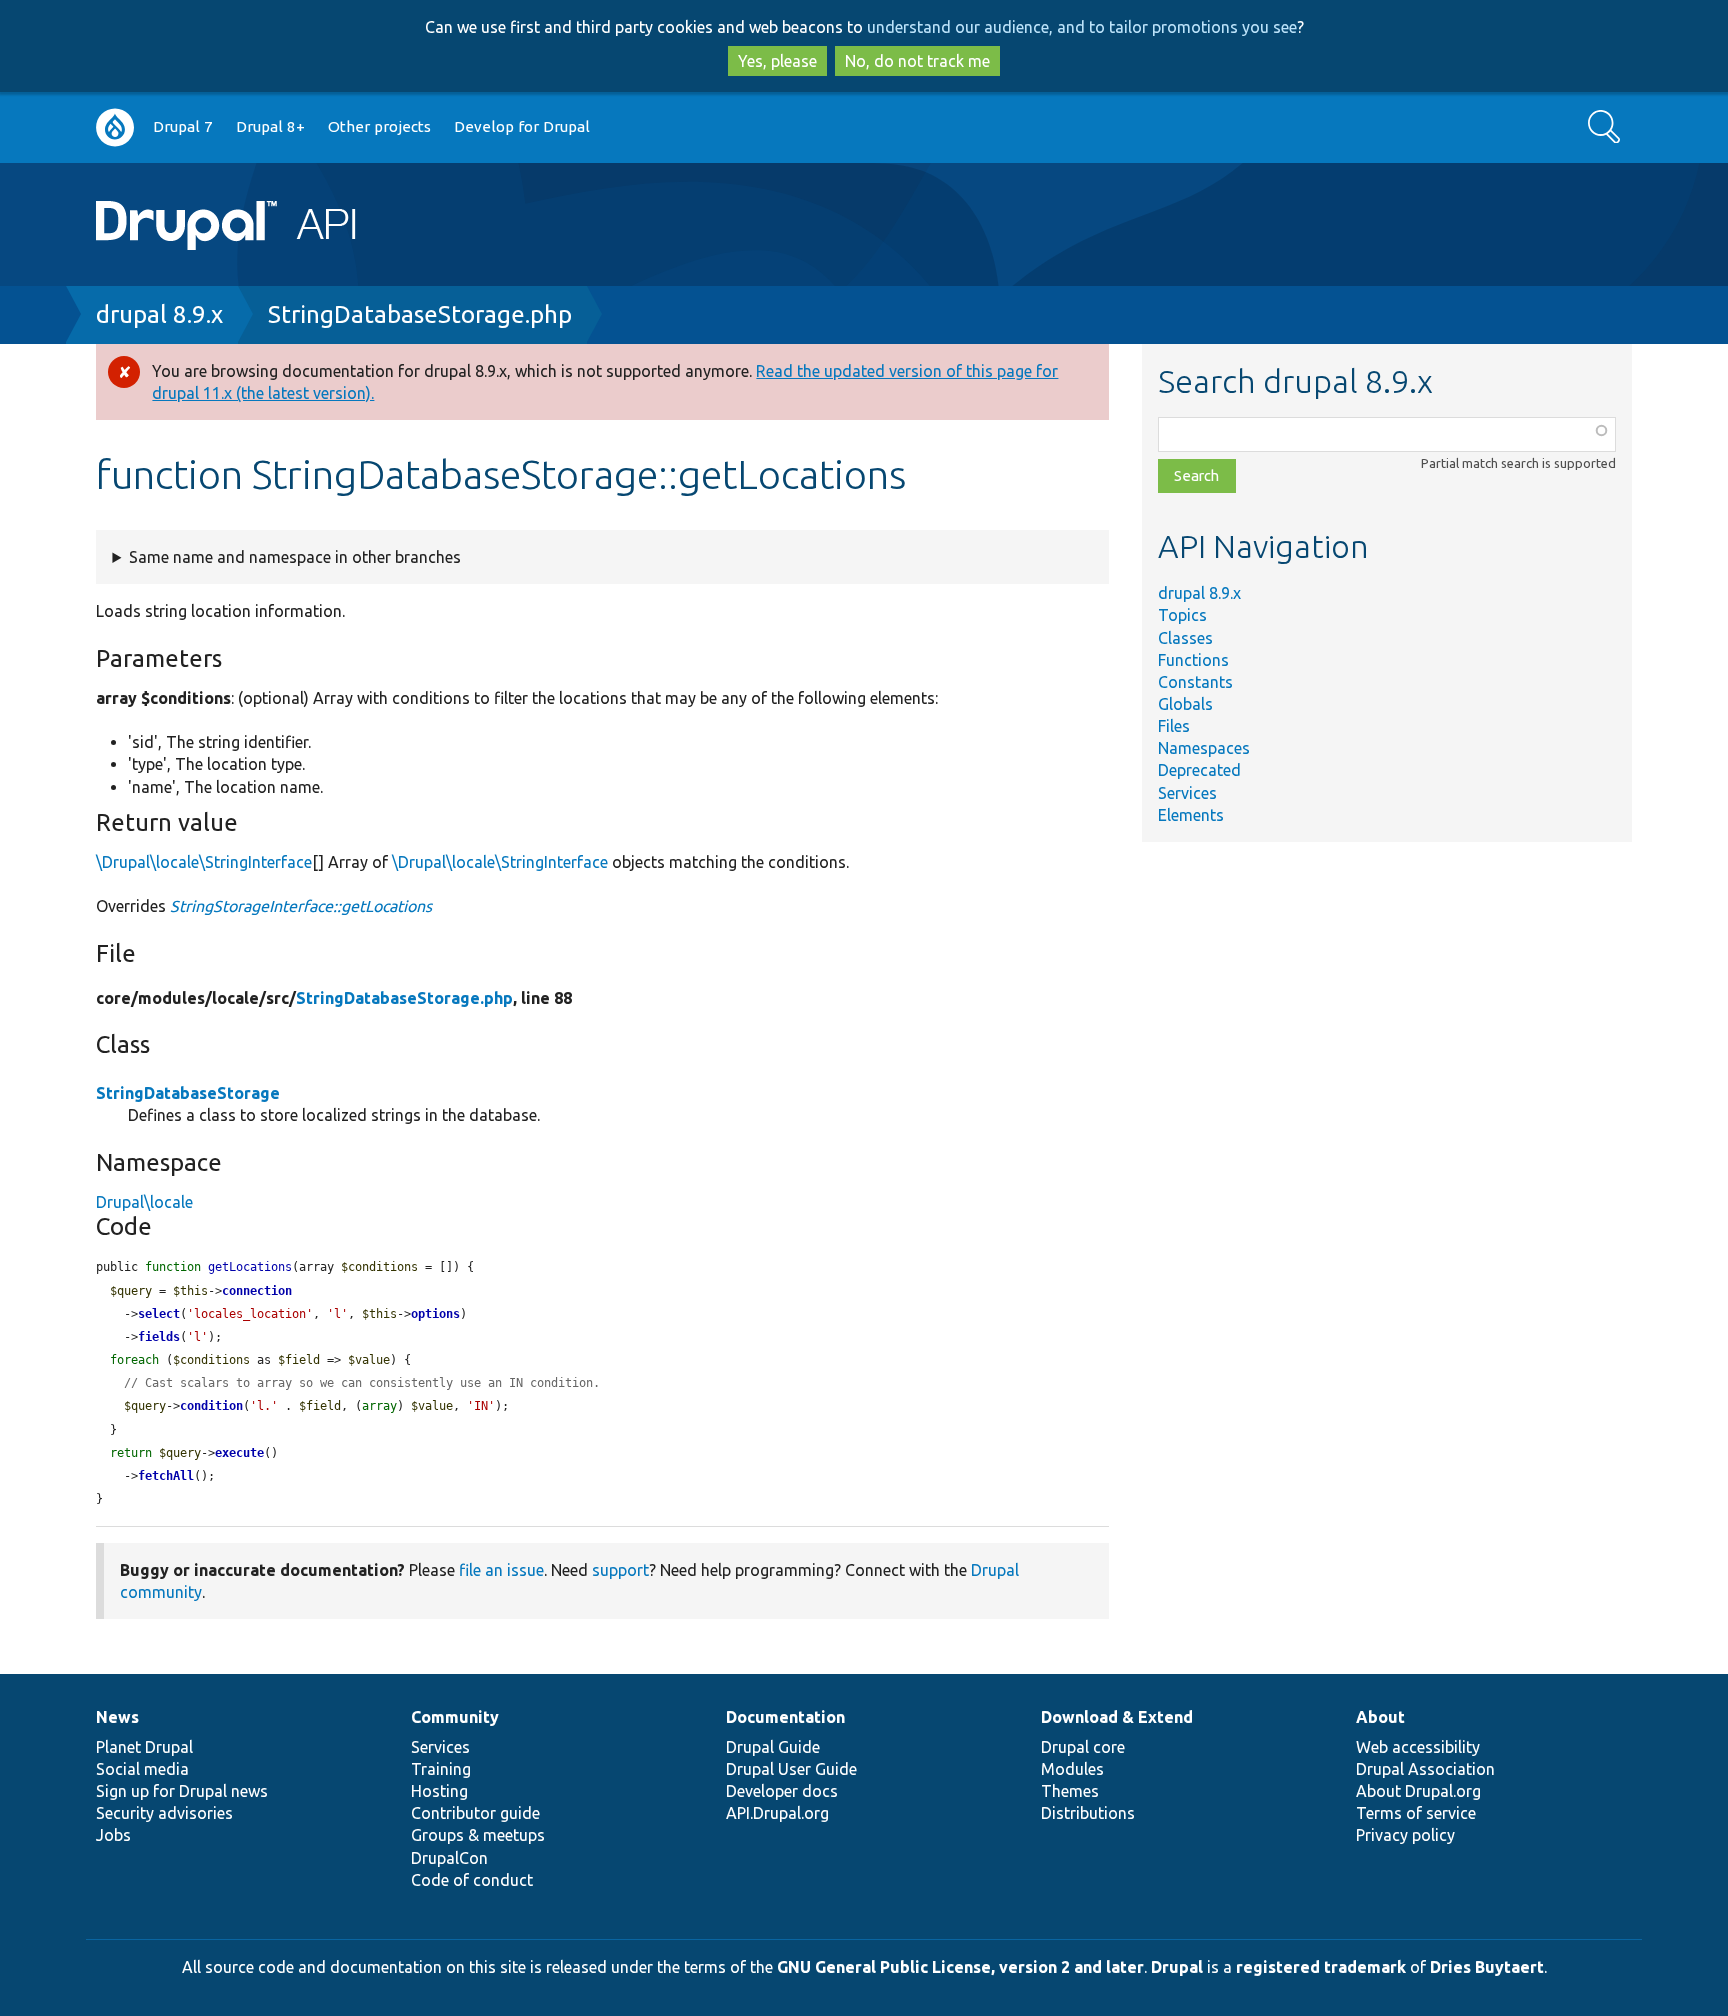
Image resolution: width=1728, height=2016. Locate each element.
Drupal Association (1425, 1769)
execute (239, 1453)
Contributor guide (475, 1813)
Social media (142, 1769)
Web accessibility (1418, 1747)
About (1380, 1717)
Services (1187, 793)
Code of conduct (472, 1880)
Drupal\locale (144, 1202)
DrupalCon (449, 1858)
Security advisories (164, 1813)
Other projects (379, 126)
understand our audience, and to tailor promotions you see (1082, 27)
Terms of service (1416, 1813)
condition (211, 1406)
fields (159, 1337)
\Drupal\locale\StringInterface (204, 862)
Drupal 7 (183, 126)
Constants (1195, 682)
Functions (1193, 660)
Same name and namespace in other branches (295, 557)
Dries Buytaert (1487, 1967)
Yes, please (777, 61)
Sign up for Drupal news (182, 1791)
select (159, 1314)
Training (441, 1769)
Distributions (1088, 1813)
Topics (1182, 615)
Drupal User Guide (791, 1769)
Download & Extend (1117, 1717)
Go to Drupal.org (115, 127)
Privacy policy (1405, 1835)
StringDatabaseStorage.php (420, 314)
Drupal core (1083, 1747)
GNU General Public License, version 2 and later (960, 1967)
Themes (1070, 1791)
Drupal (1177, 1967)
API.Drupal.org (777, 1813)
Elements (1191, 815)
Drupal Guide (773, 1747)
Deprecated (1199, 770)
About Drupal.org (1418, 1791)
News (117, 1717)
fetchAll (166, 1476)
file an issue (501, 1570)
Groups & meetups (478, 1835)
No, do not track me (917, 61)
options (435, 1314)
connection (257, 1291)
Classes (1185, 638)
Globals (1185, 704)
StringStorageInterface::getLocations (301, 906)
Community (455, 1717)
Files (1174, 726)
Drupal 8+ (270, 126)
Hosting (439, 1791)
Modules (1072, 1769)
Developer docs (782, 1791)
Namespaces (1204, 748)
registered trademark (1321, 1967)
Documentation (785, 1717)
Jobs (113, 1835)
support (620, 1570)
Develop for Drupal (522, 126)
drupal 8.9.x (159, 314)
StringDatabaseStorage (188, 1093)
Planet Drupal (144, 1747)
